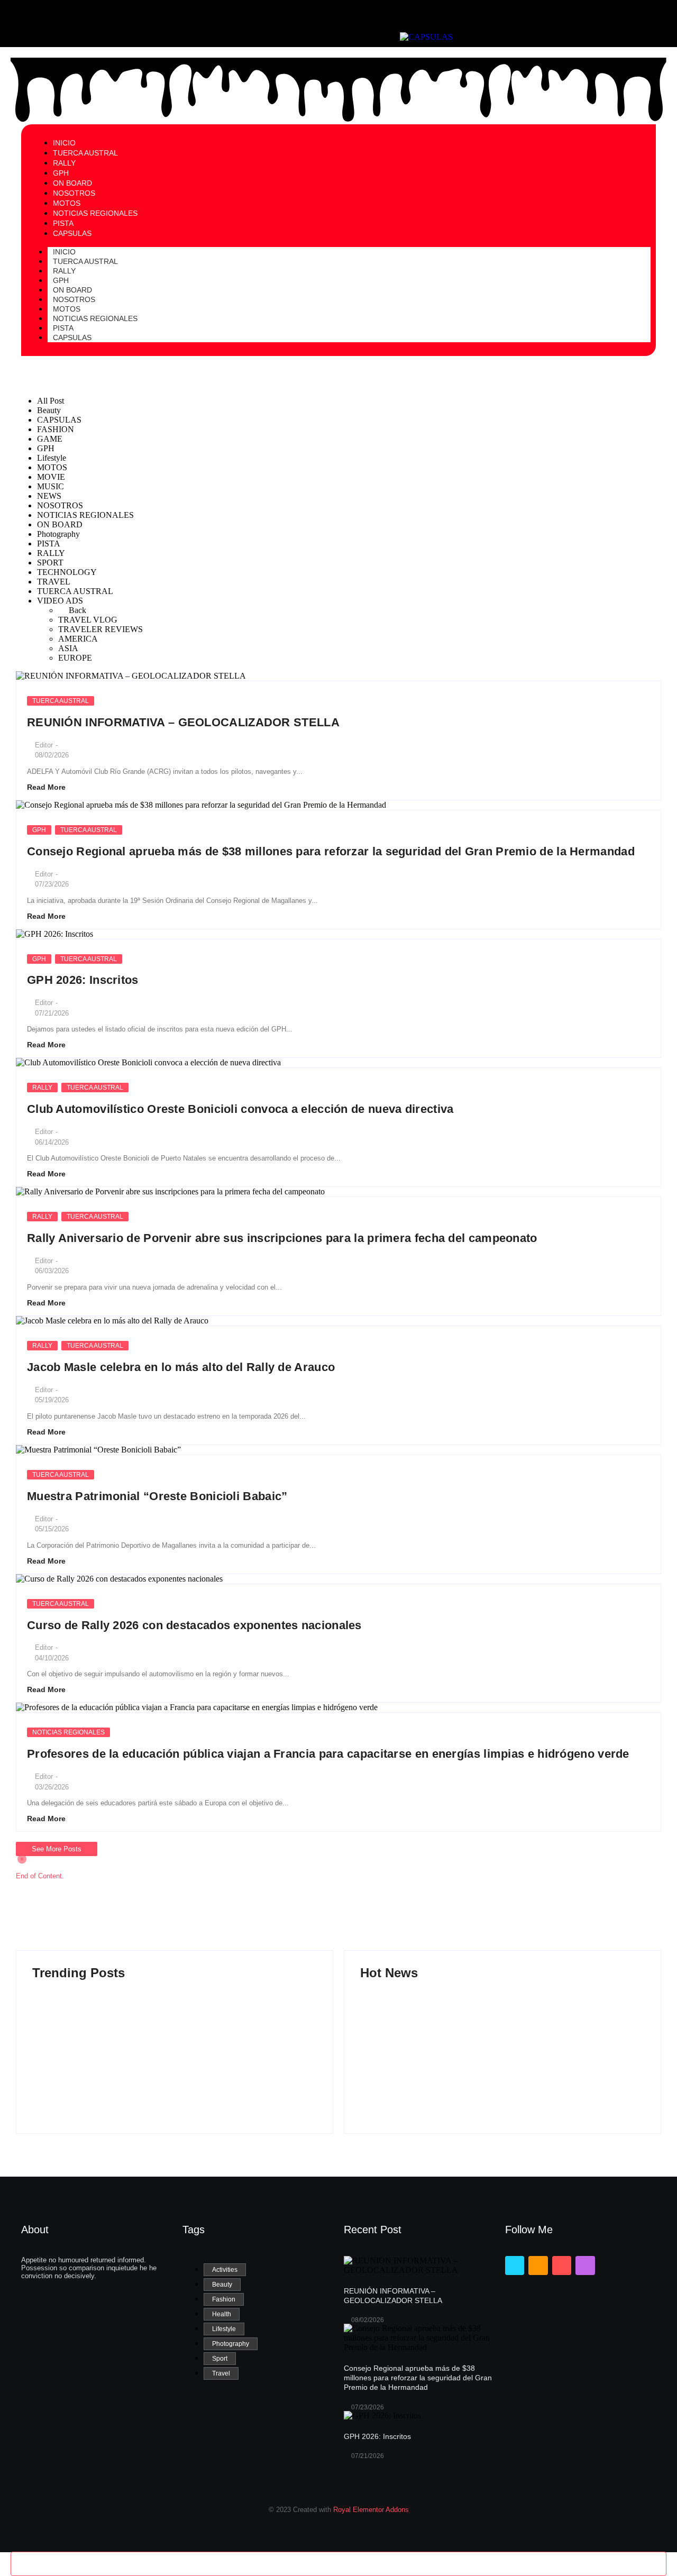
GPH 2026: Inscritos (83, 980)
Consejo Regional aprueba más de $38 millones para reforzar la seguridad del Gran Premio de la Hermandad (331, 851)
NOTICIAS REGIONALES (95, 318)
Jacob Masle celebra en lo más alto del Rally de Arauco (181, 1367)
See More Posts (57, 1849)
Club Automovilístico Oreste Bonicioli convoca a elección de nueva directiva (240, 1109)
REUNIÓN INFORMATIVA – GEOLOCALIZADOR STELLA (183, 722)
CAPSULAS (72, 337)
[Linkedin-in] (562, 2266)
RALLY (42, 1088)
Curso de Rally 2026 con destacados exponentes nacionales (194, 1625)
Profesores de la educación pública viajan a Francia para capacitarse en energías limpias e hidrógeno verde (328, 1754)
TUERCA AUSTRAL (85, 261)
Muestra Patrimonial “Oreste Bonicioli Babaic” (157, 1496)
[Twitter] (538, 2266)
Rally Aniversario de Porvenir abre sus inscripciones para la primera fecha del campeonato (282, 1238)
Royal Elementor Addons (371, 2510)
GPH (39, 830)
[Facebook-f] (515, 2266)
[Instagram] (585, 2266)
